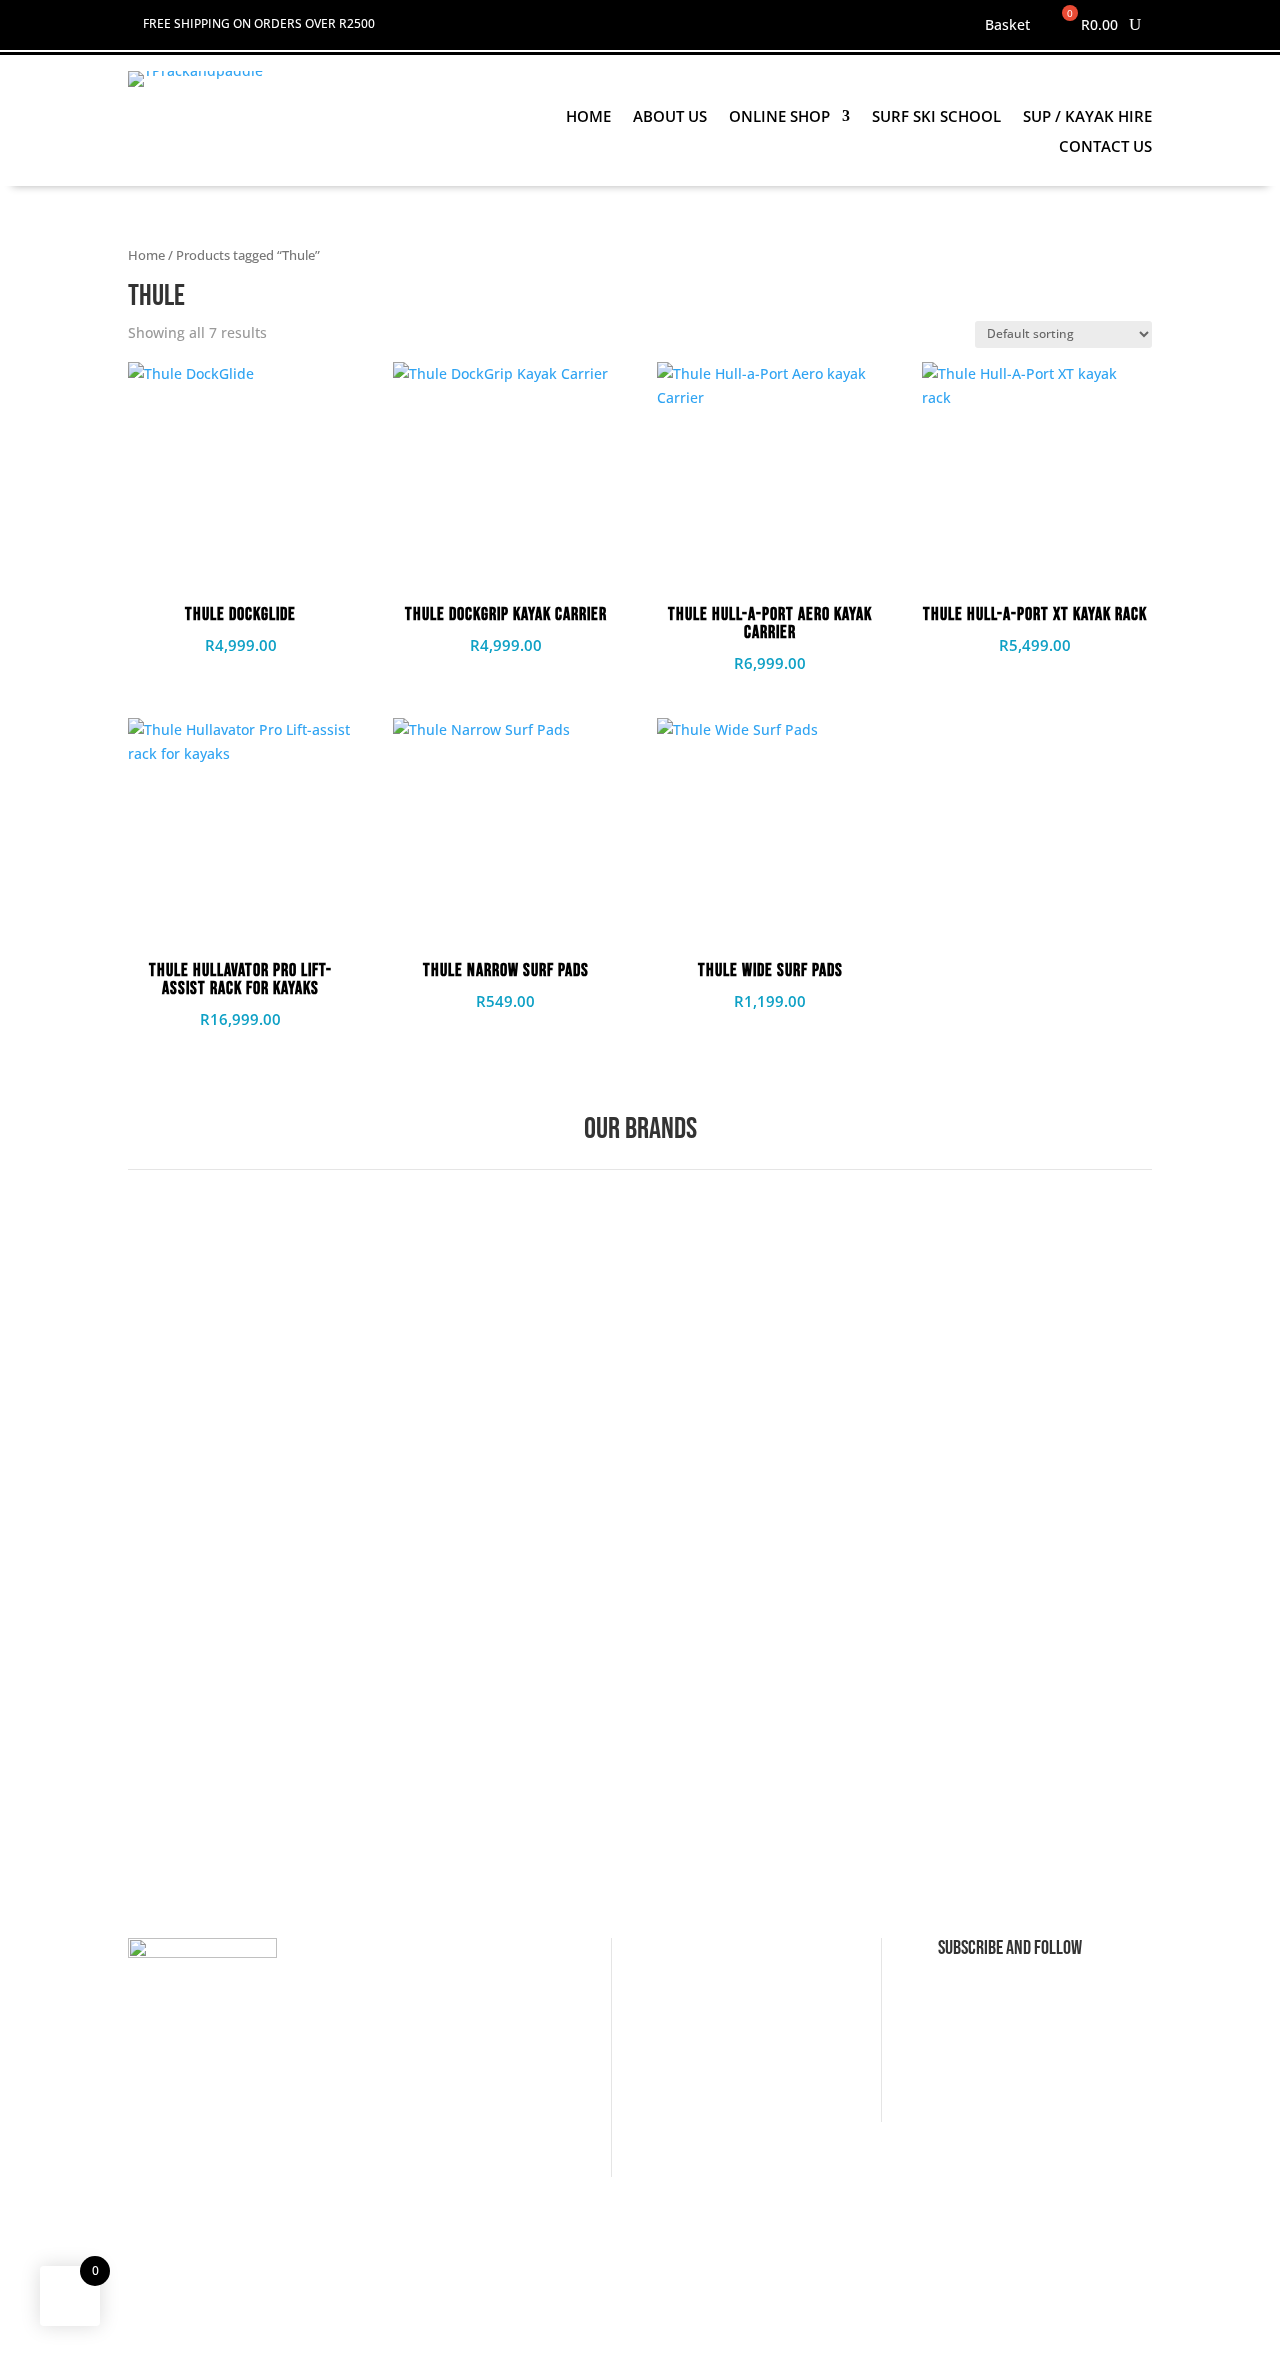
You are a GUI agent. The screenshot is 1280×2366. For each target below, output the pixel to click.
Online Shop (779, 117)
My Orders (705, 2055)
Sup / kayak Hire (1087, 117)
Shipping (430, 2024)
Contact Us (1105, 147)
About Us (670, 117)
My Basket (704, 2024)
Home (588, 117)
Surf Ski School (936, 117)
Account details (721, 1993)
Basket (1007, 26)
